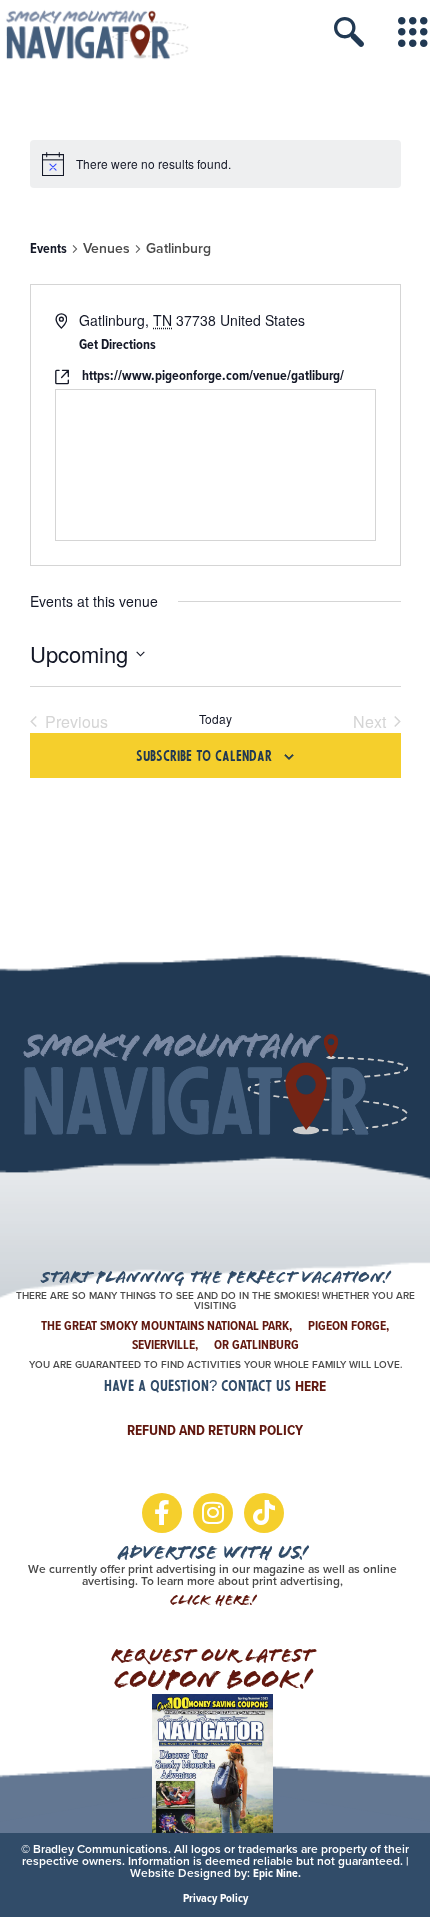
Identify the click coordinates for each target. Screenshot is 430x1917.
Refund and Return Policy (215, 1430)
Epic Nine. (277, 1873)
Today (215, 719)
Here (310, 1386)
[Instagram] (213, 1513)
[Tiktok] (264, 1513)
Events (48, 249)
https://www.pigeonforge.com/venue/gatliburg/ (213, 375)
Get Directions (117, 344)
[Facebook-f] (162, 1513)
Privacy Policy (215, 1898)
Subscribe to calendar (204, 757)
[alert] (215, 164)
